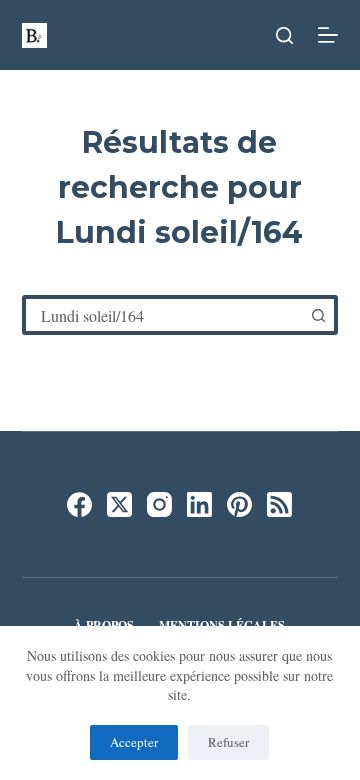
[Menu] (328, 35)
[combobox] (164, 315)
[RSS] (279, 504)
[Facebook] (79, 504)
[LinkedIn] (199, 504)
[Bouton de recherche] (318, 315)
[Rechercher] (284, 35)
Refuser (228, 742)
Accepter (134, 742)
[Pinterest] (239, 504)
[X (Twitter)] (119, 504)
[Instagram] (159, 504)
